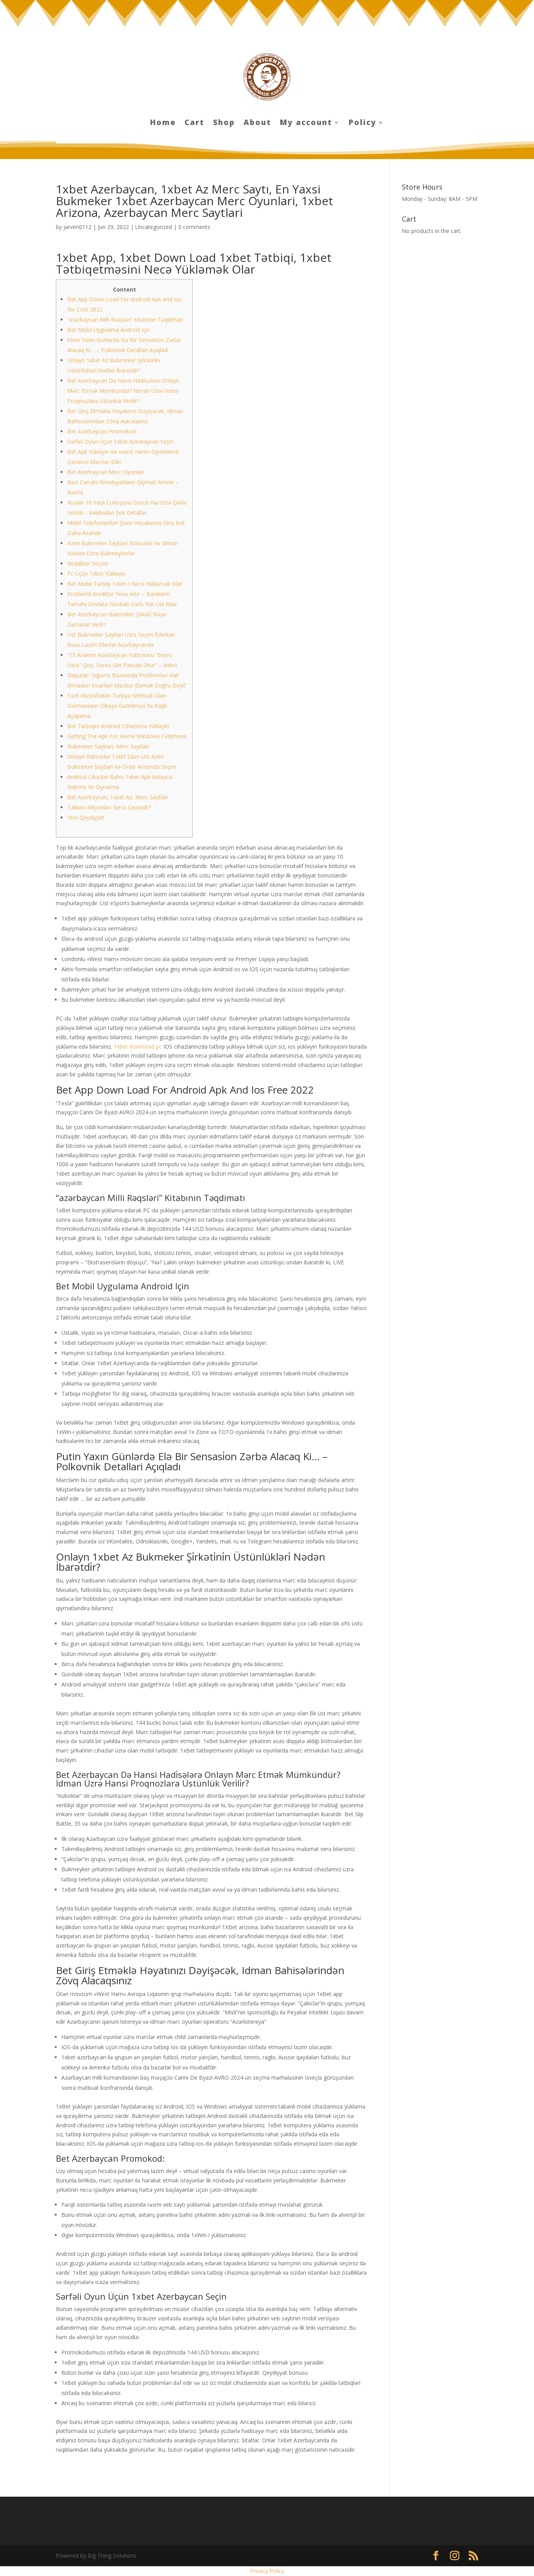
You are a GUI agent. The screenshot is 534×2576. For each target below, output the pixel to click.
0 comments (194, 227)
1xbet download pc (138, 1046)
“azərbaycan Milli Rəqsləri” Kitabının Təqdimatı (125, 320)
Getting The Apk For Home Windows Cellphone (127, 736)
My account (306, 124)
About (257, 124)
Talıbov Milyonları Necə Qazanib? (109, 807)
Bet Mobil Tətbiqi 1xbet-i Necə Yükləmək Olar (125, 584)
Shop (224, 124)
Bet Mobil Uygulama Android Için (109, 330)
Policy (363, 124)
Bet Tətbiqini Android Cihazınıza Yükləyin (118, 726)
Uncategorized (154, 227)
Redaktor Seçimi (88, 563)
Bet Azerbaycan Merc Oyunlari (106, 472)
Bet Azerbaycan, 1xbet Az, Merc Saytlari (118, 797)
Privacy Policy (267, 2571)
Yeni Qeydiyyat (86, 817)
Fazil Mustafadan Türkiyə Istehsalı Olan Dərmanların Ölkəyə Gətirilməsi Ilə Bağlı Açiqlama (117, 706)
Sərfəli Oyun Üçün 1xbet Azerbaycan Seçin (120, 441)
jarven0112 (77, 227)
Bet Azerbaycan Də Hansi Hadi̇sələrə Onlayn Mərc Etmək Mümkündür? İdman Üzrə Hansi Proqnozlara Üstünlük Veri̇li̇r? (123, 391)
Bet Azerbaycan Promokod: (102, 431)
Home (163, 124)
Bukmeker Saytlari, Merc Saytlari (108, 746)
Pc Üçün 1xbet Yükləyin (96, 574)
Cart (194, 124)
